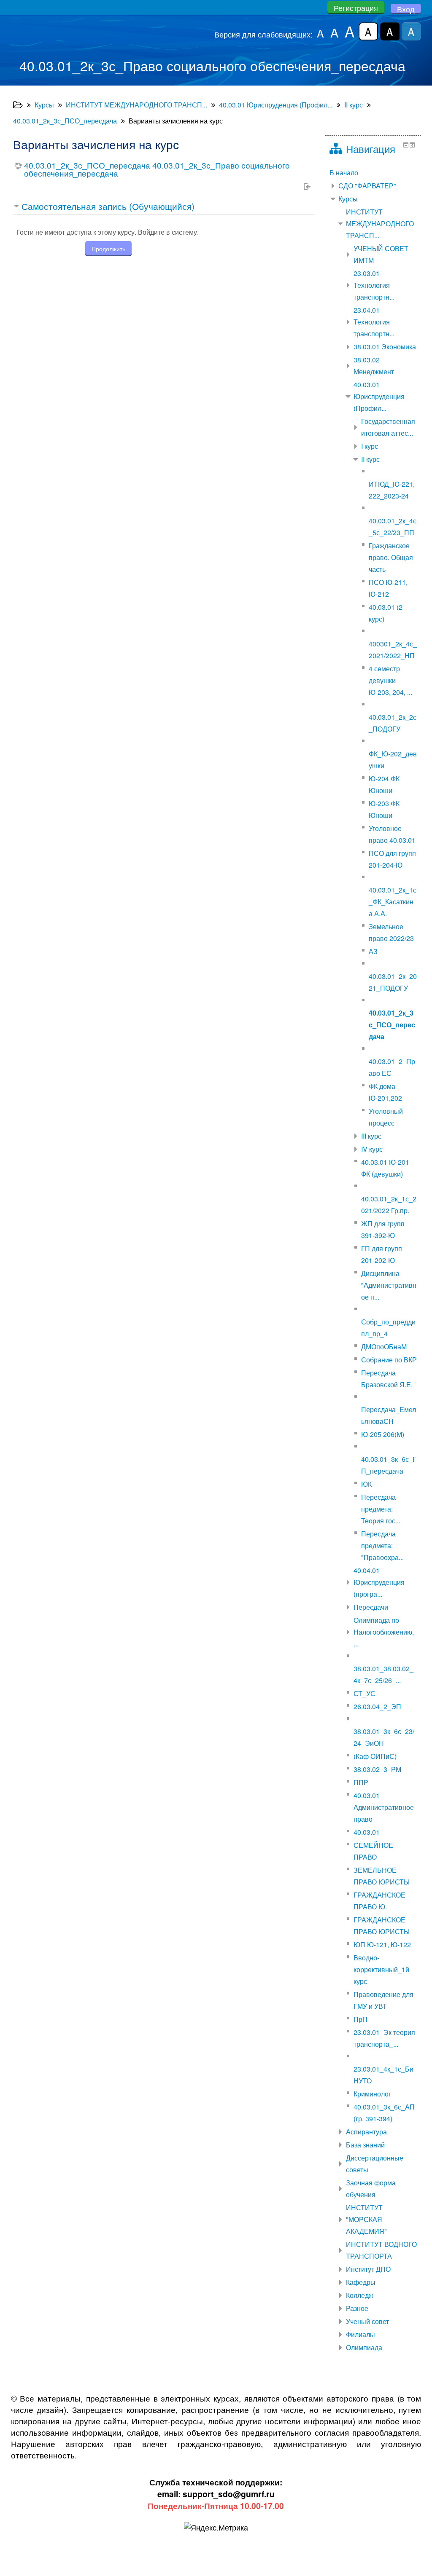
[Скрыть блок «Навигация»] (406, 145)
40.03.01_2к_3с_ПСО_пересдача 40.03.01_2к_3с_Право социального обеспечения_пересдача (157, 169)
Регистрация (356, 8)
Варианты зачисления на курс (176, 121)
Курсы (348, 199)
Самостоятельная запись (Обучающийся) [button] (108, 206)
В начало (344, 173)
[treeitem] (373, 173)
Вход (406, 9)
